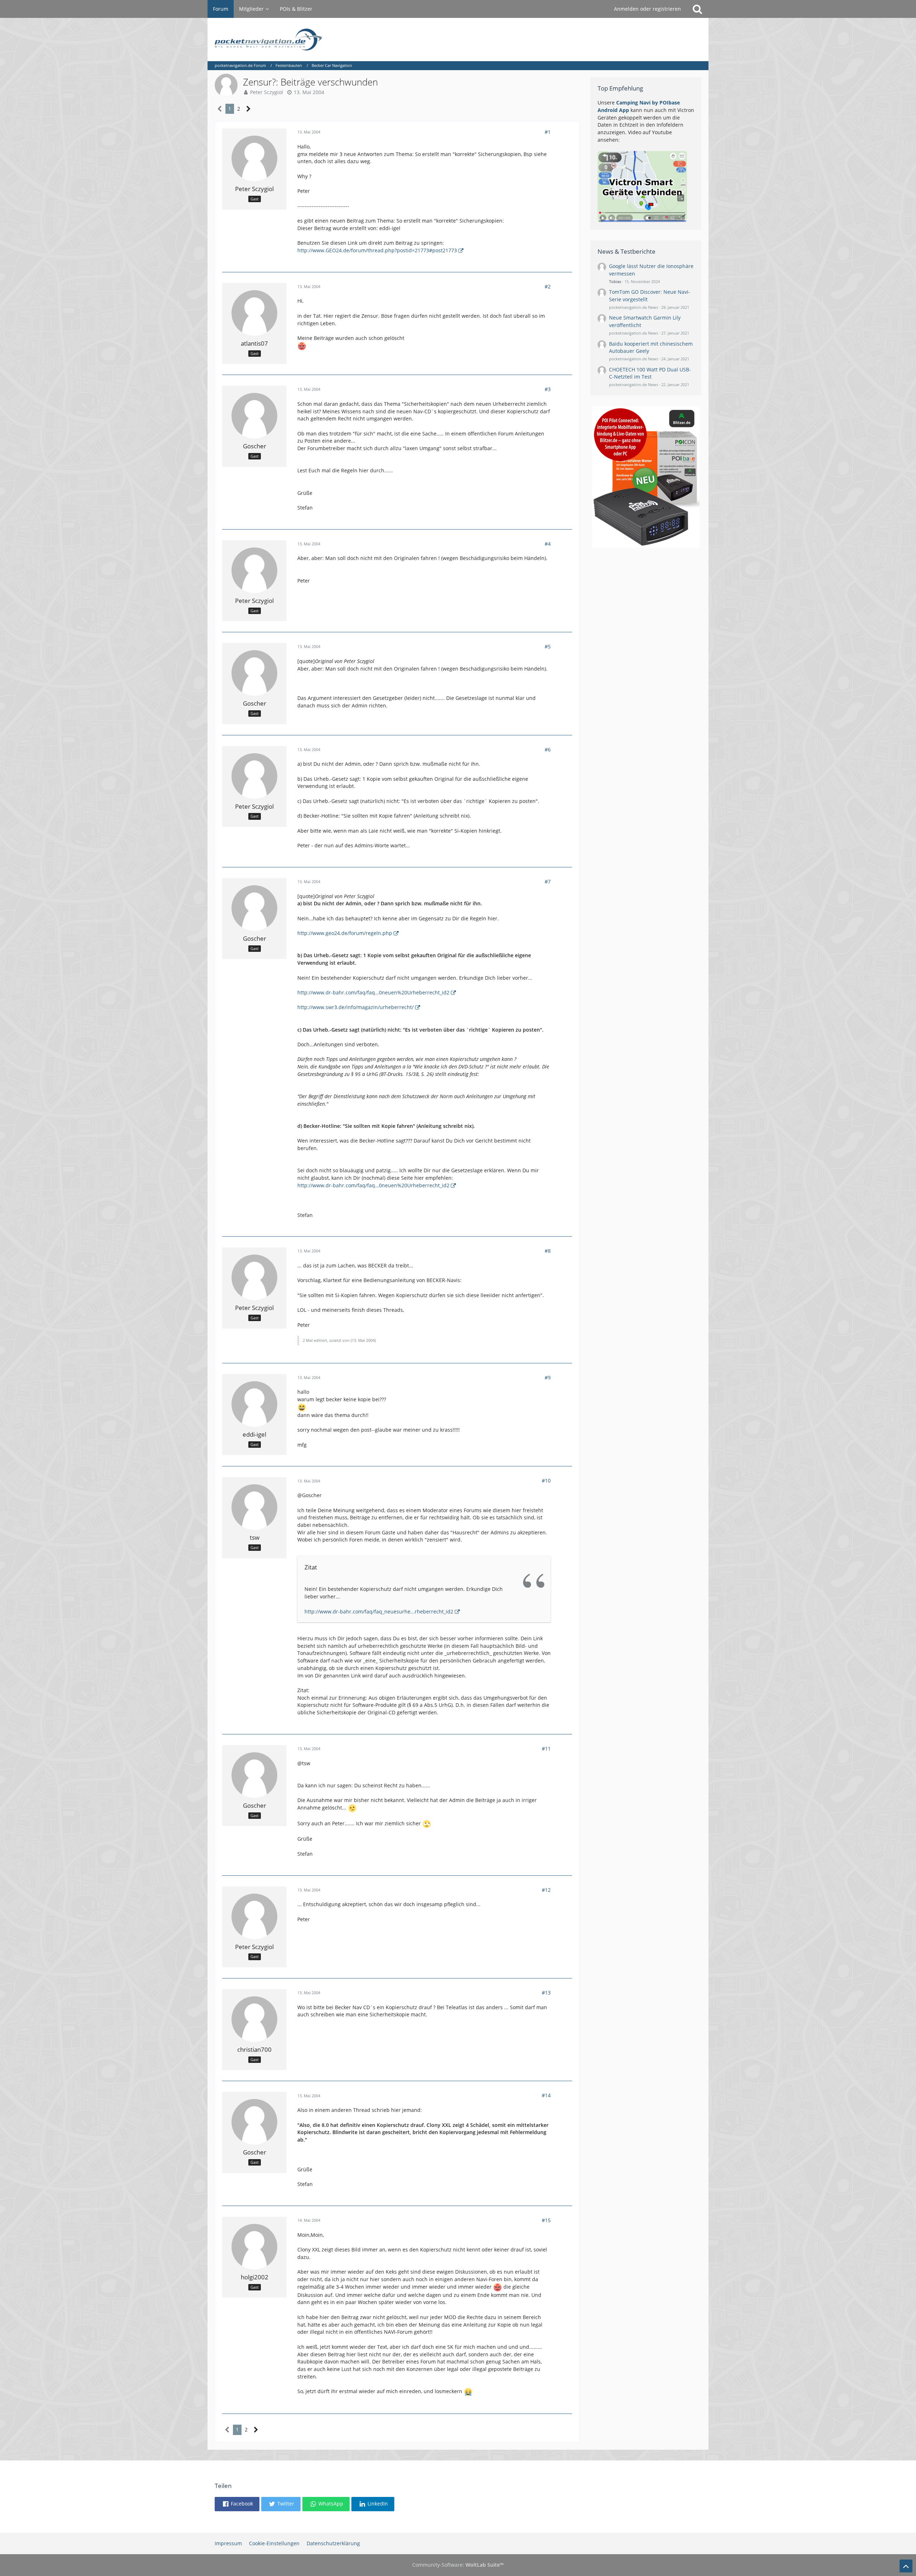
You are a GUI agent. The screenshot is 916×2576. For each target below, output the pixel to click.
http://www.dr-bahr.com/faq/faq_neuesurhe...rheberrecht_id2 (379, 1611)
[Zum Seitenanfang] (906, 2566)
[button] (237, 2504)
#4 (548, 544)
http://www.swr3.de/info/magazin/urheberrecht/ (355, 1007)
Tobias (615, 281)
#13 (546, 1993)
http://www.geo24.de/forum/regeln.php (345, 933)
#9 (548, 1377)
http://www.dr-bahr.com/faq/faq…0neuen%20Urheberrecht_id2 (373, 992)
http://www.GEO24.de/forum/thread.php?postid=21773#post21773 (377, 250)
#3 (548, 389)
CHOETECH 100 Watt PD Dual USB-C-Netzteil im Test (650, 373)
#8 (548, 1251)
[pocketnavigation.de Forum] (458, 40)
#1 (548, 132)
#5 (548, 646)
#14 (546, 2095)
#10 (546, 1481)
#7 (548, 882)
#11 (546, 1749)
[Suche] (697, 9)
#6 (548, 749)
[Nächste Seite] (249, 109)
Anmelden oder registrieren (647, 9)
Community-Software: (458, 2565)
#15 (546, 2220)
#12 (546, 1890)
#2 (548, 286)
